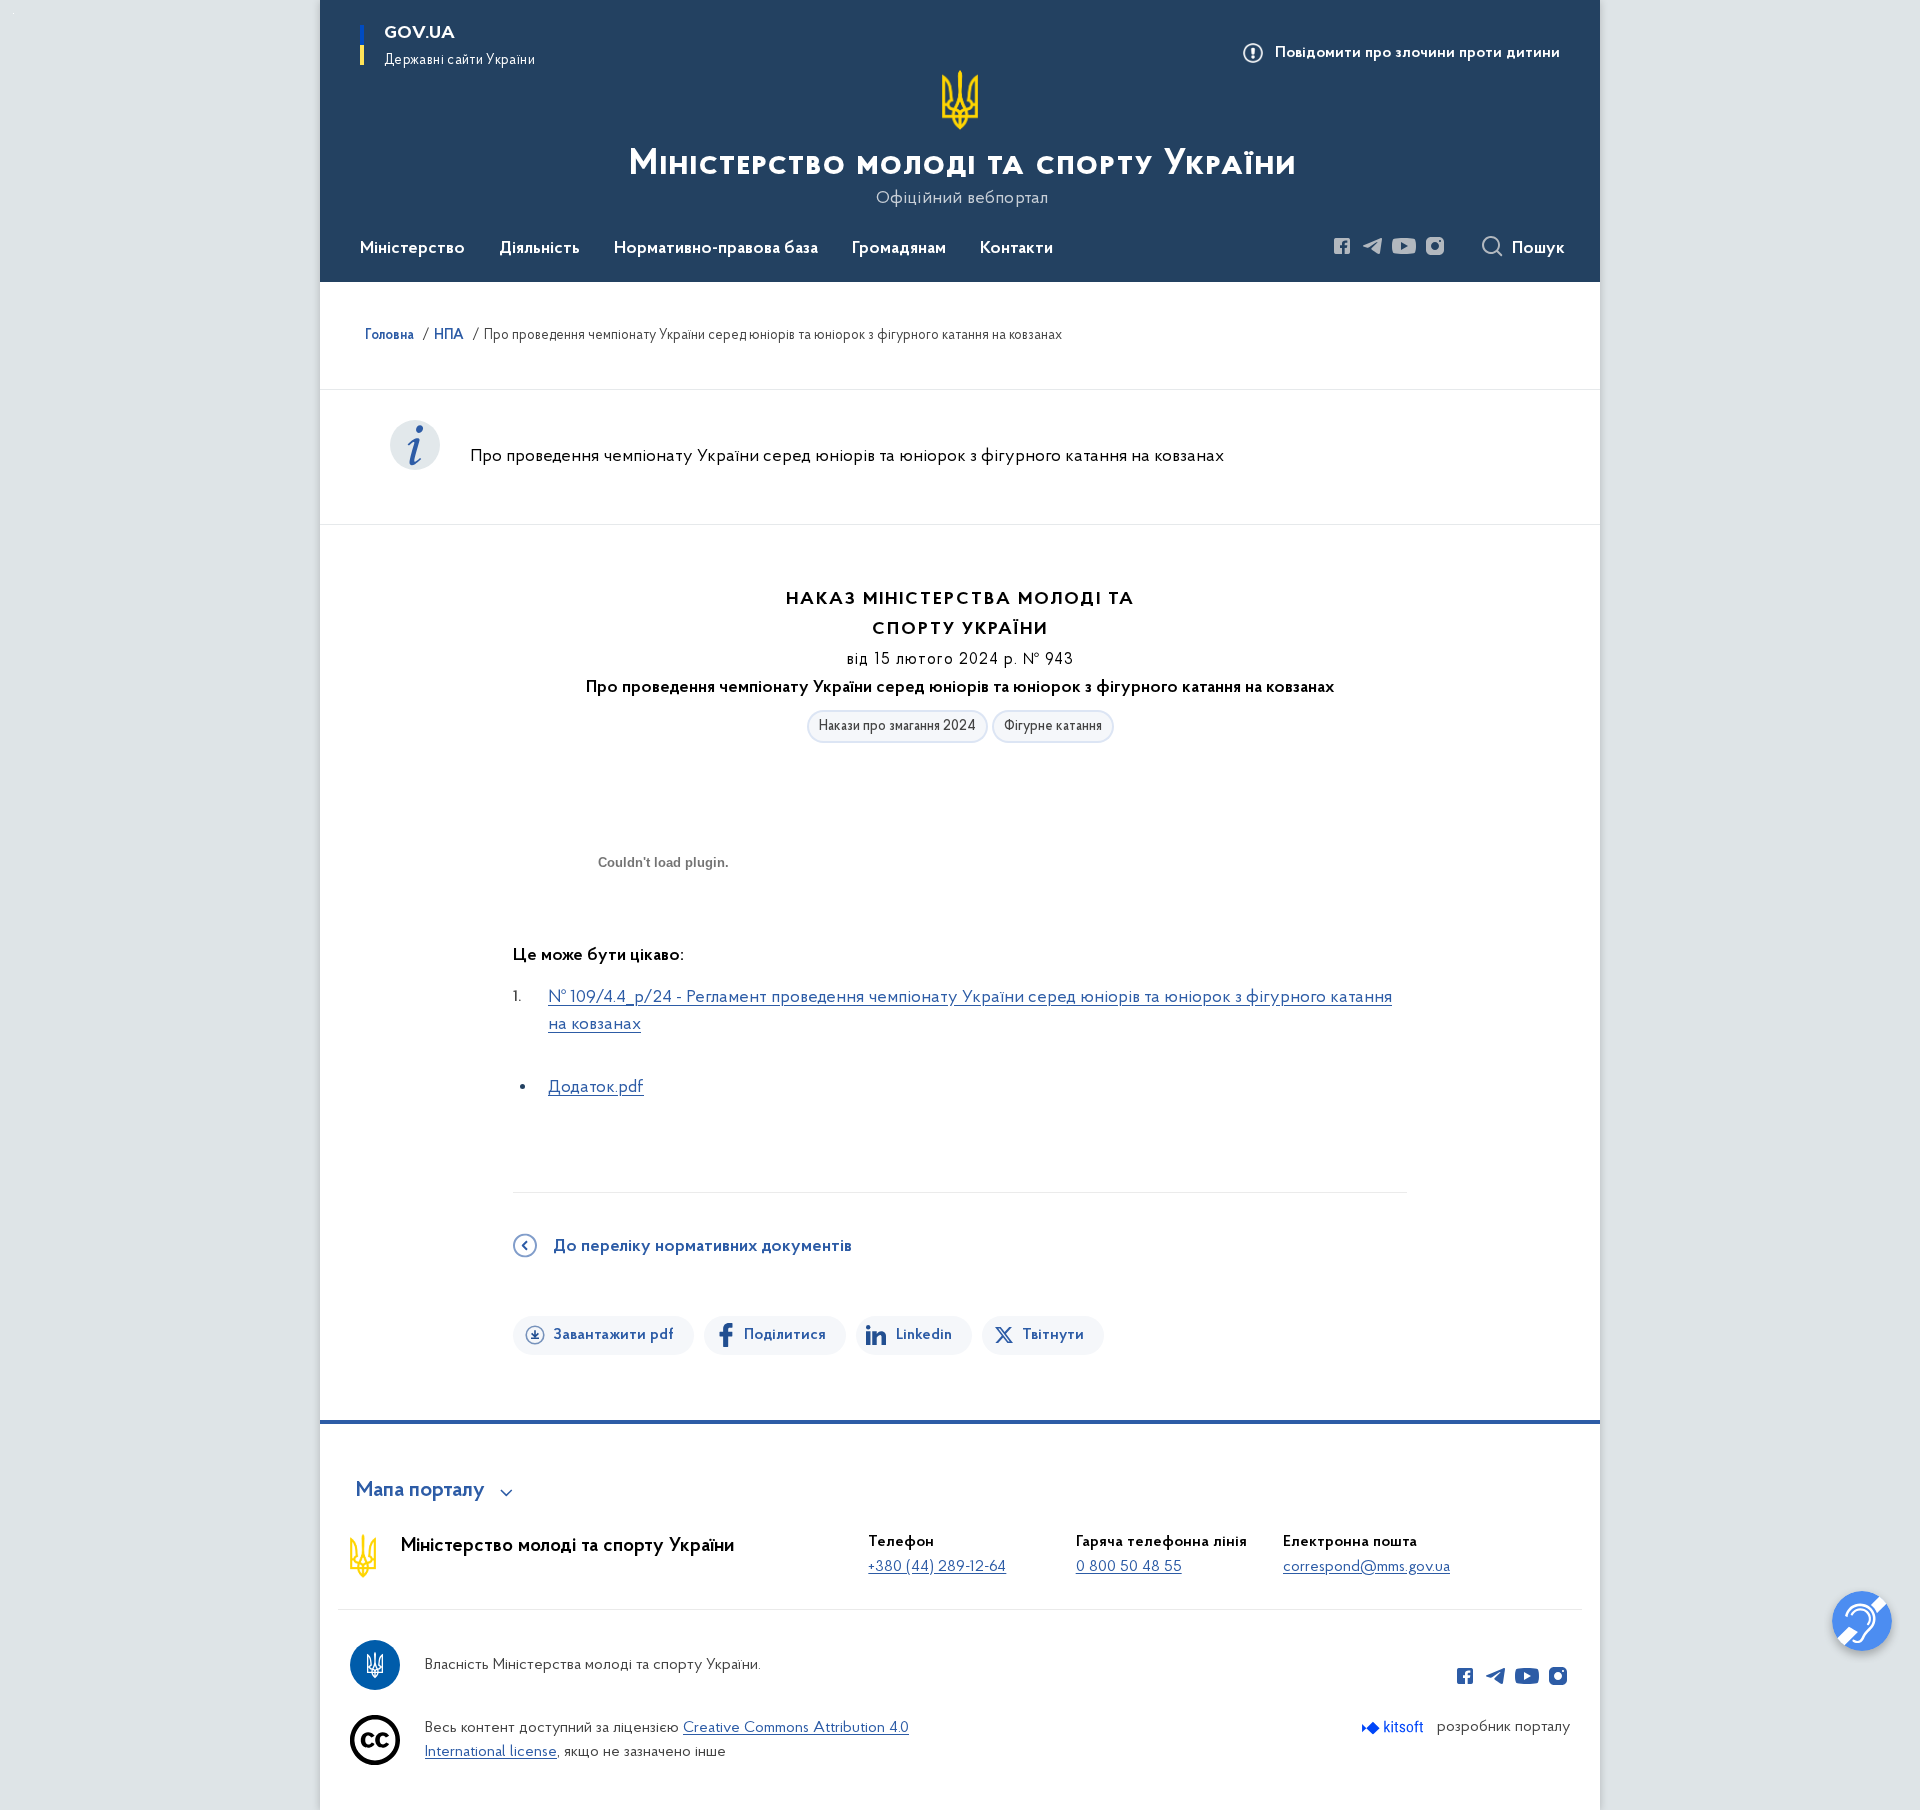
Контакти (1016, 249)
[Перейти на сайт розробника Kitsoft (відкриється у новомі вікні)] (1394, 1727)
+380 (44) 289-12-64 (937, 1567)
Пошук (1538, 249)
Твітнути (1053, 1335)
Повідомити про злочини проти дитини (1417, 53)
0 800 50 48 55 (1129, 1567)
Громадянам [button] (899, 249)
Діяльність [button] (539, 249)
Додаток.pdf (596, 1088)
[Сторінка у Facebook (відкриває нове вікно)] (1342, 246)
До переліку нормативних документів (702, 1247)
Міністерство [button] (412, 249)
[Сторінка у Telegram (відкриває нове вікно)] (1373, 246)
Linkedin (924, 1335)
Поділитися (785, 1335)
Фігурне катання (1053, 726)
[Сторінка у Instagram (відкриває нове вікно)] (1435, 246)
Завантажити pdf (613, 1335)
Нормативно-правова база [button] (716, 249)
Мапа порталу (420, 1491)
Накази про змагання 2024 (897, 726)
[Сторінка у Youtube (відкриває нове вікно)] (1404, 246)
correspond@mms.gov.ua (1366, 1567)
